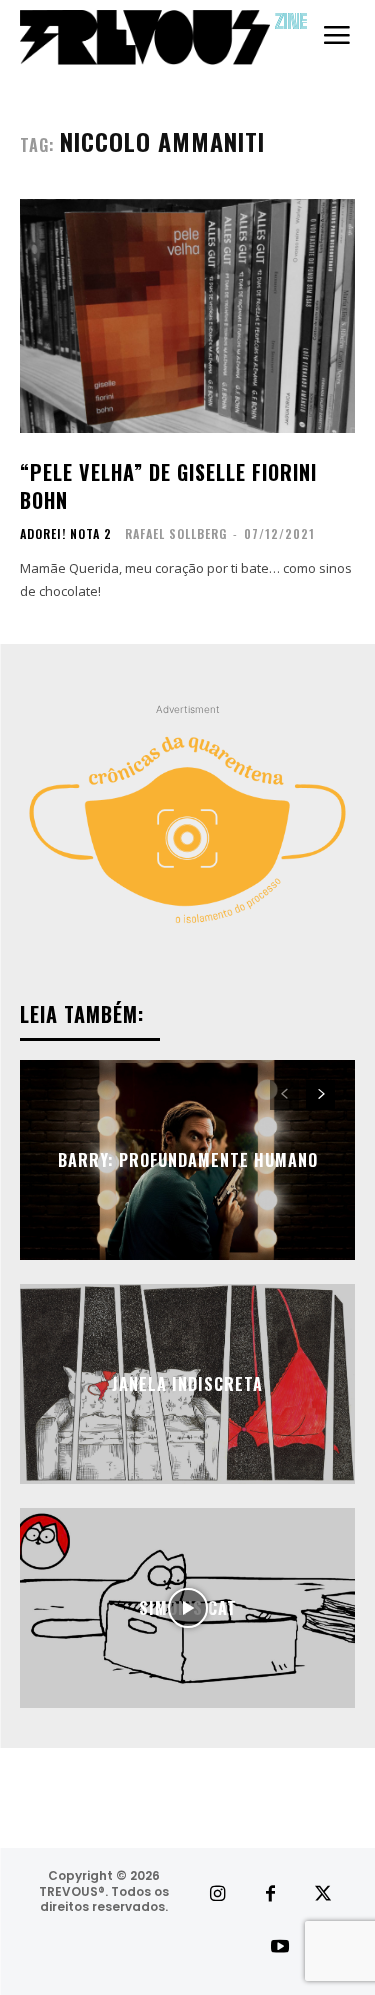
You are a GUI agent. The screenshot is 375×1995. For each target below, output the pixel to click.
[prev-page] (284, 1095)
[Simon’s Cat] (187, 1608)
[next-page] (320, 1095)
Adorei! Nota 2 (66, 534)
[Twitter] (323, 1894)
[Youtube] (280, 1947)
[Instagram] (216, 1894)
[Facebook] (270, 1894)
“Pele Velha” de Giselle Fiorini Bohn (168, 486)
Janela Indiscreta (187, 1384)
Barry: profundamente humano (188, 1160)
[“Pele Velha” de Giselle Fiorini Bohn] (187, 316)
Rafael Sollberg (176, 533)
